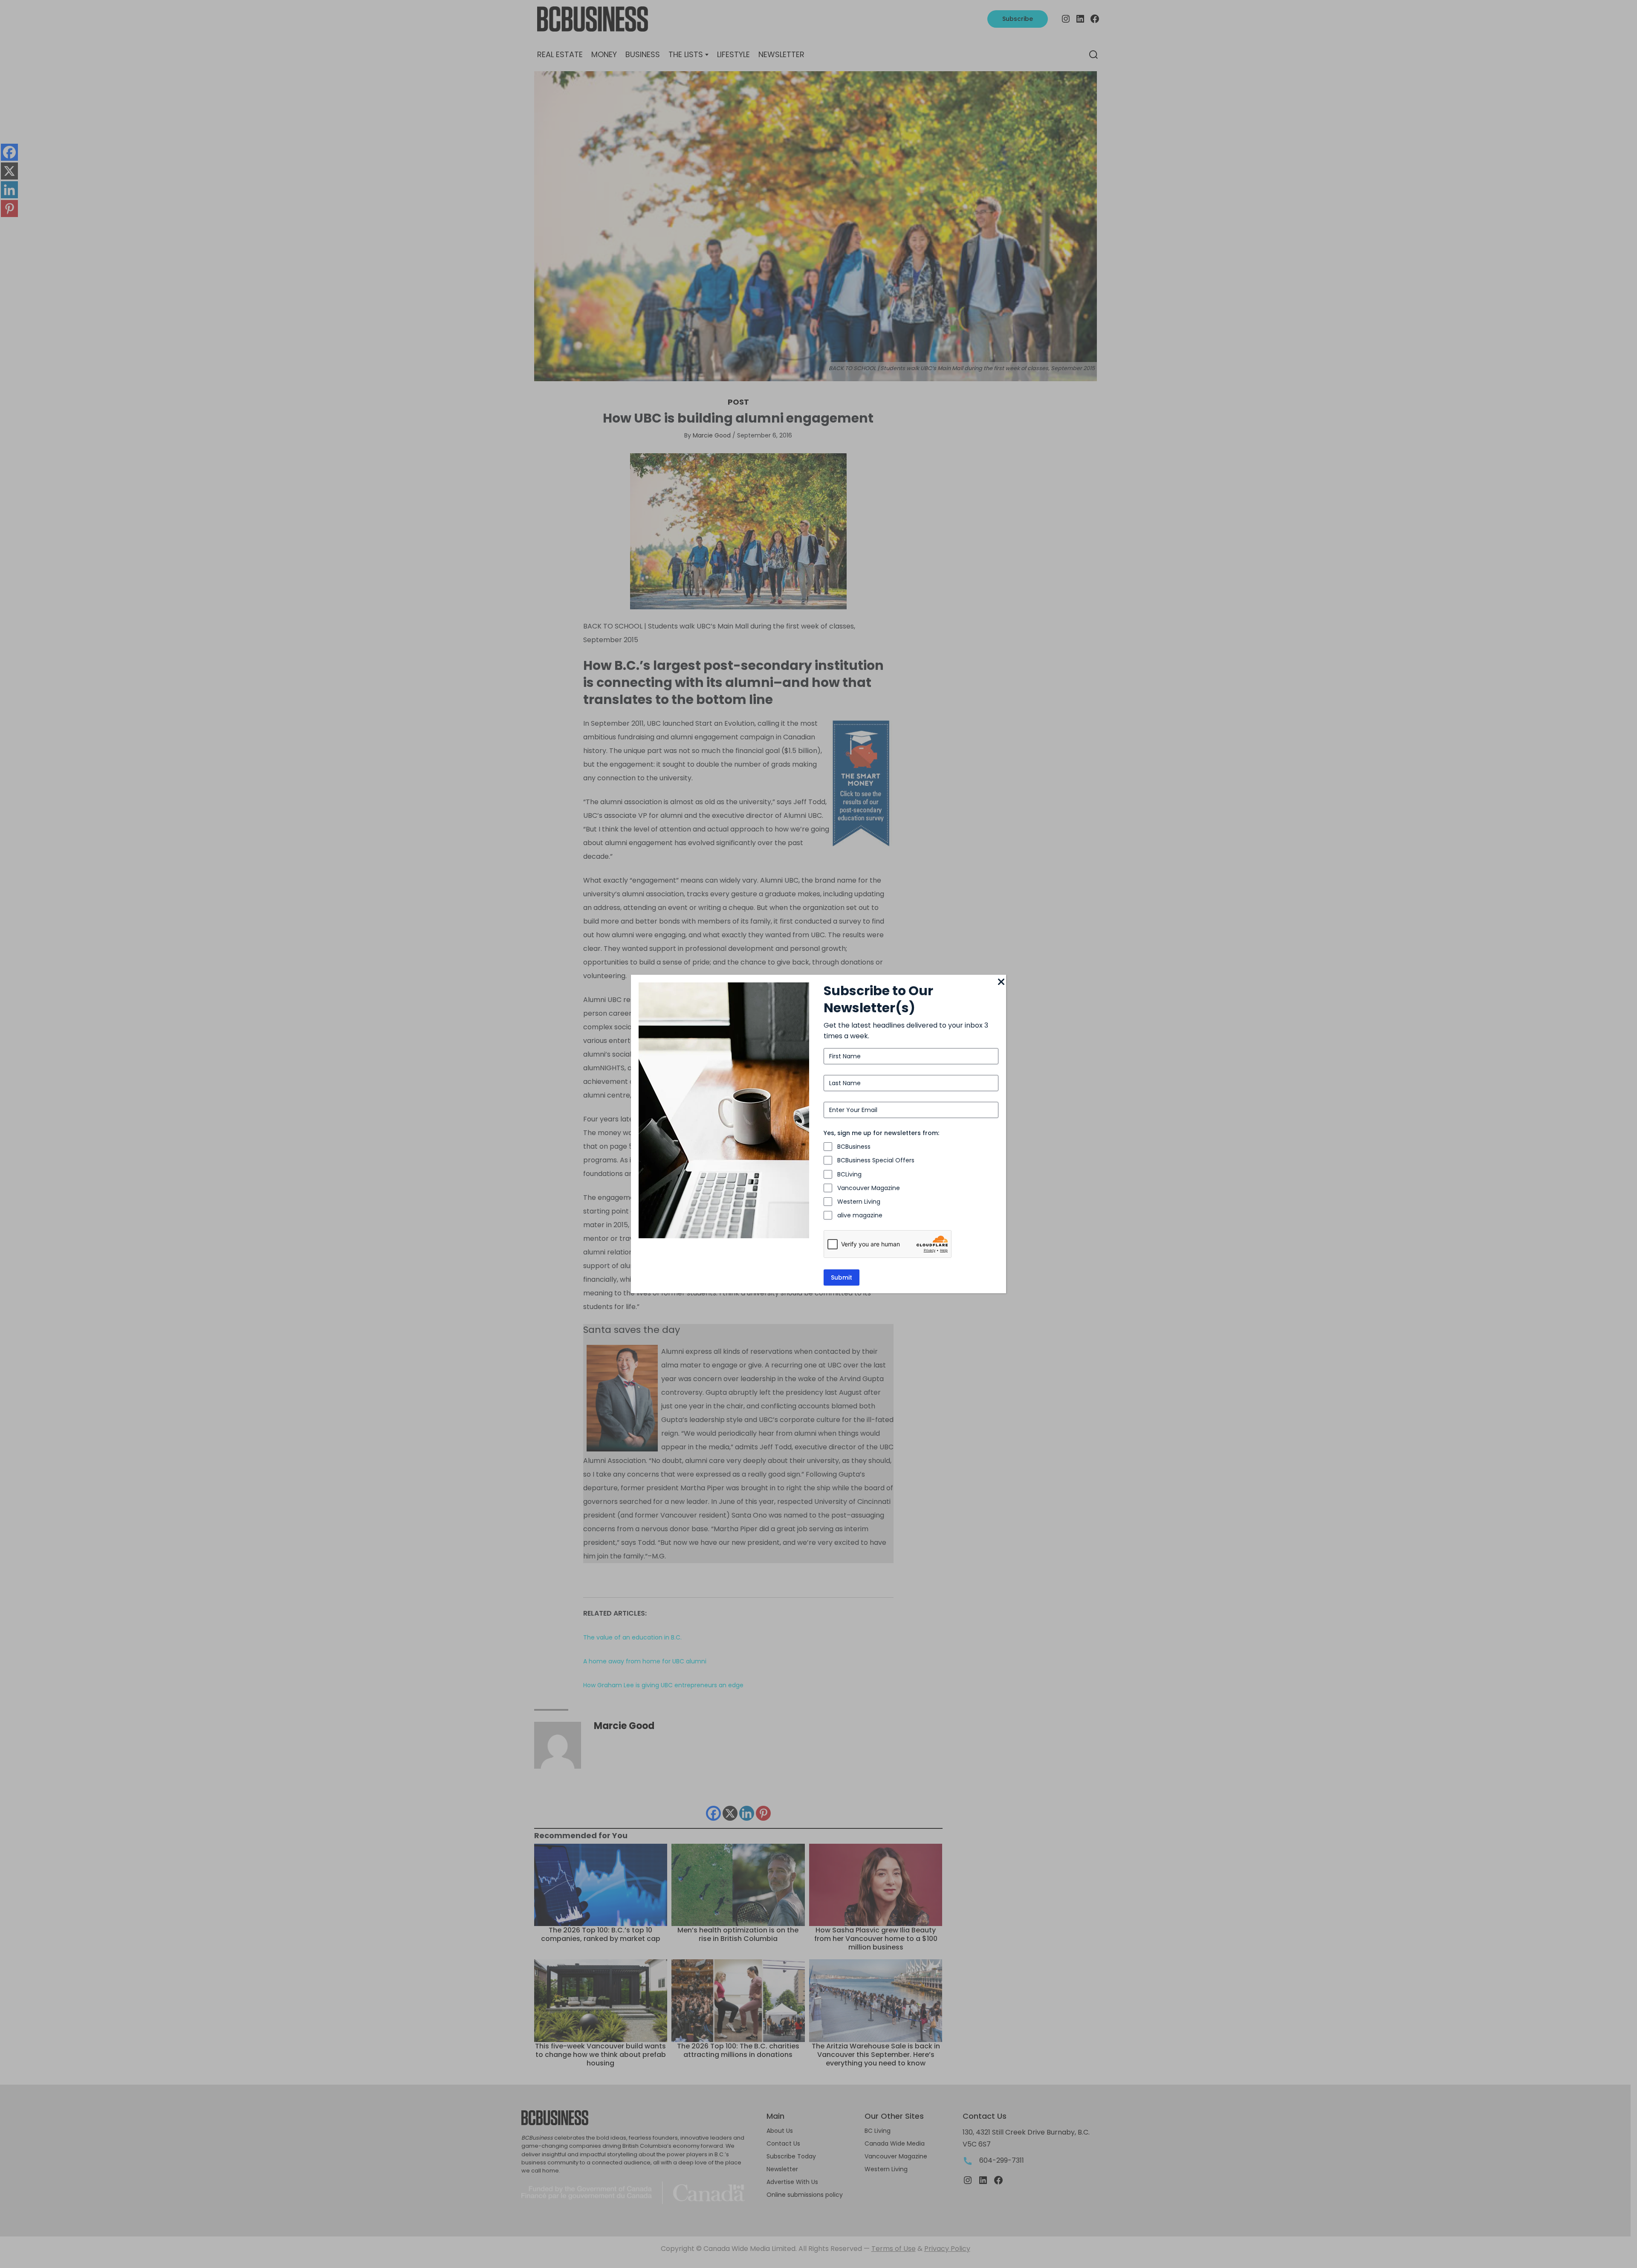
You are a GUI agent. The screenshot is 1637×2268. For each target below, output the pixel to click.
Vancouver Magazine (869, 1188)
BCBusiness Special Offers (876, 1160)
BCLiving (849, 1174)
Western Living (859, 1202)
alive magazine (860, 1215)
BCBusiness (854, 1147)
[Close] (1001, 982)
